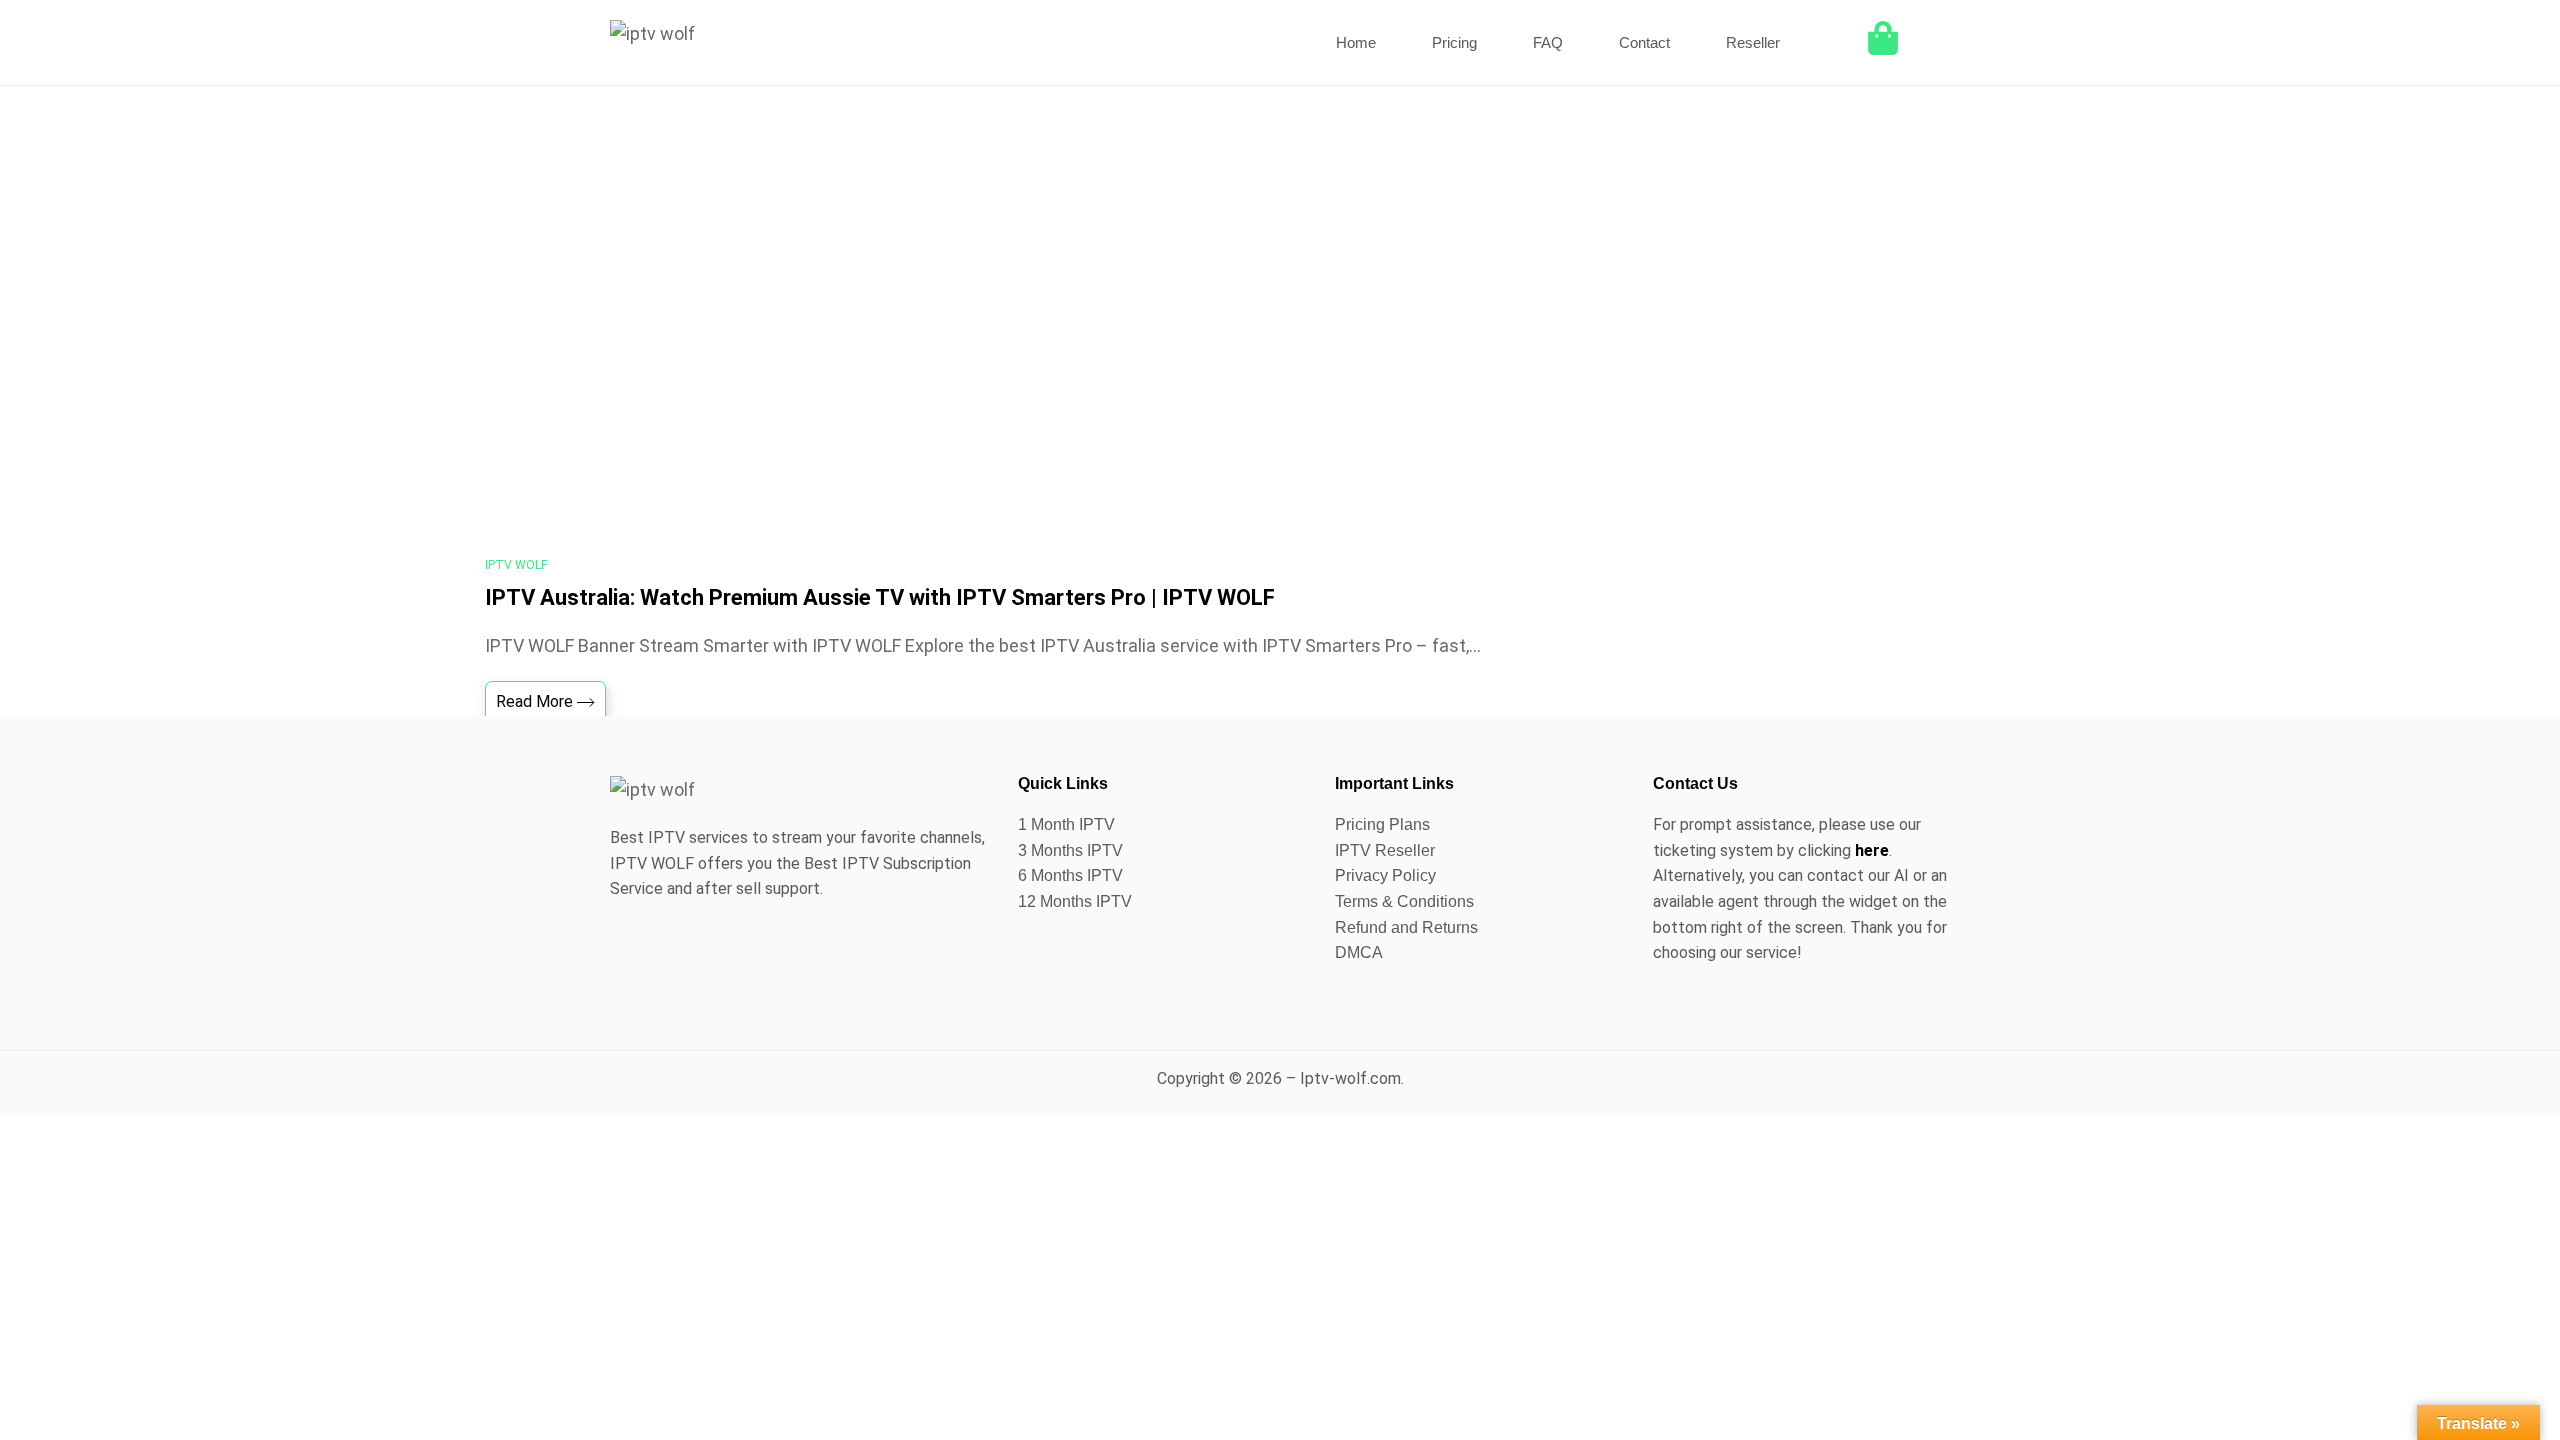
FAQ (1548, 42)
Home (1356, 42)
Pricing (1454, 42)
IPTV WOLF (516, 565)
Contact (1644, 42)
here (1872, 850)
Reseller (1753, 42)
